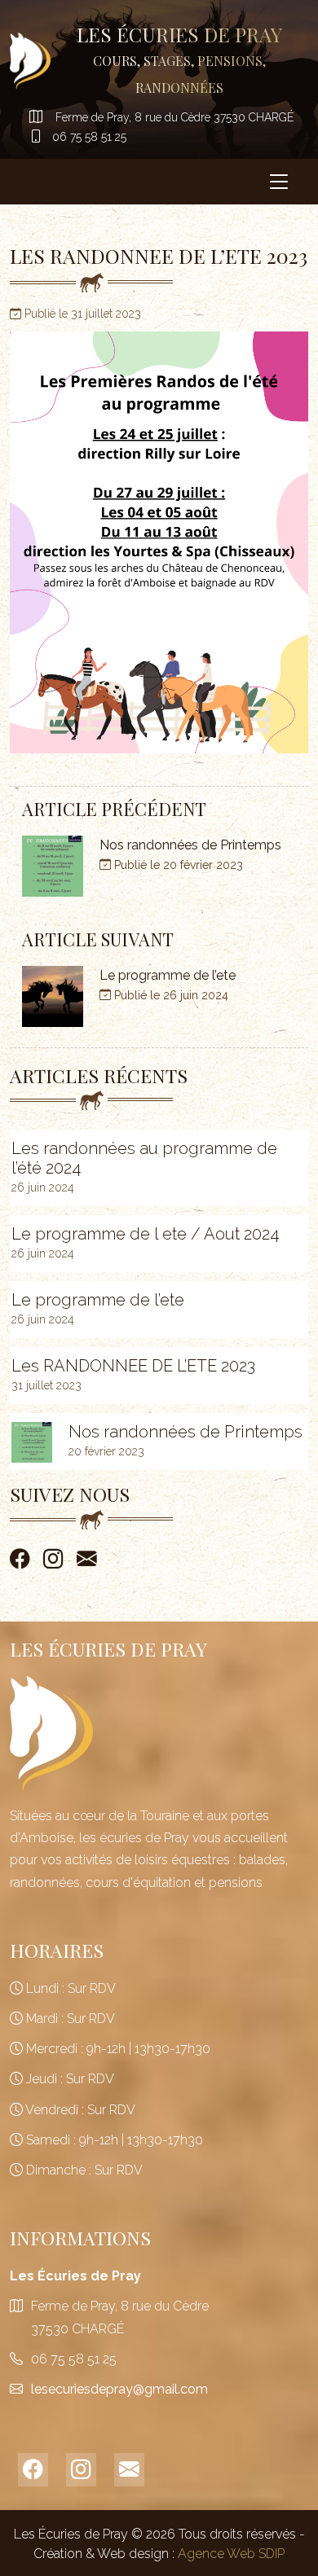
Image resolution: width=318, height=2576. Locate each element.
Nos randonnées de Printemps (185, 1432)
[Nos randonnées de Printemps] (32, 1442)
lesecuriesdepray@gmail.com (119, 2389)
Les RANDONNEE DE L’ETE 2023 (133, 1366)
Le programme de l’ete (98, 1300)
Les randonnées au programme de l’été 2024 (144, 1158)
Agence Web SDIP (231, 2554)
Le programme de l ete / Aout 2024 (145, 1234)
